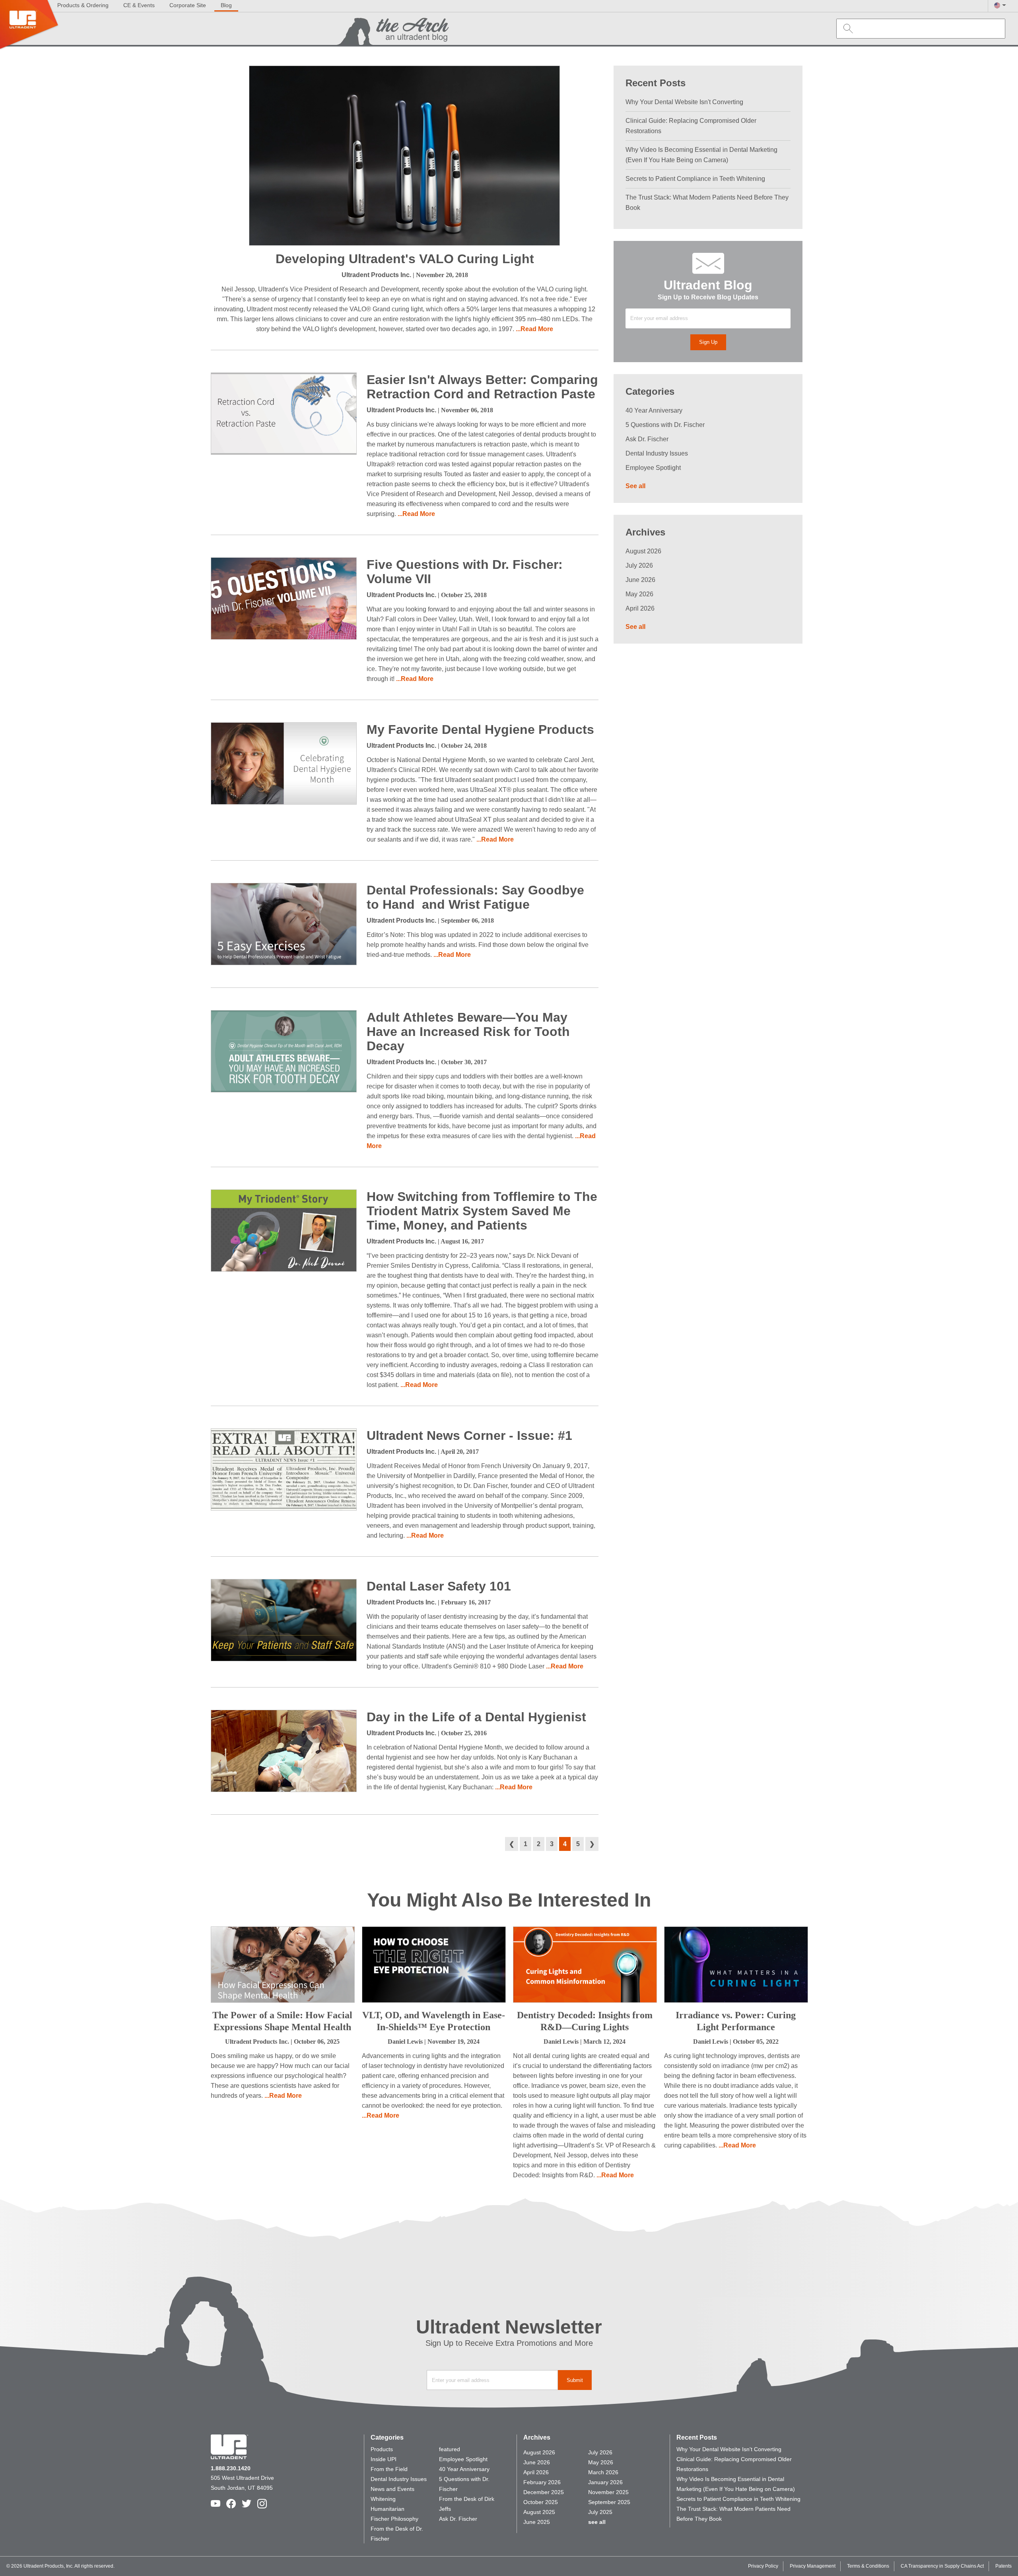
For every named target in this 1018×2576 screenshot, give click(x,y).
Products (382, 2449)
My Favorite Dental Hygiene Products (480, 729)
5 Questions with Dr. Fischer (665, 425)
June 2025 (537, 2522)
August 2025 (539, 2512)
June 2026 (640, 580)
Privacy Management (813, 2566)
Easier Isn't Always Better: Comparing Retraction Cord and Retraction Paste (482, 387)
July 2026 (639, 565)
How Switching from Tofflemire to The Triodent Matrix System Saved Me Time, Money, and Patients (482, 1211)
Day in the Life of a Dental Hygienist (476, 1717)
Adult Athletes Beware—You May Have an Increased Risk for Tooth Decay (468, 1032)
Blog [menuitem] (226, 5)
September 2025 (609, 2502)
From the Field (389, 2469)
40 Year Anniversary (654, 410)
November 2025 (608, 2492)
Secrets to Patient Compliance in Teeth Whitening (695, 179)
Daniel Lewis (405, 2042)
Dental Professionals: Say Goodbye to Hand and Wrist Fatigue (475, 897)
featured (450, 2449)
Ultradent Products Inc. (376, 275)
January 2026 (605, 2482)
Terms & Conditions (868, 2566)
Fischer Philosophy (394, 2519)
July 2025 (600, 2512)
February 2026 (542, 2482)
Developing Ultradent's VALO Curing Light (405, 259)
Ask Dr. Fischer (647, 439)
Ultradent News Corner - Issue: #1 (469, 1435)
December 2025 (544, 2492)
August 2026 (643, 551)
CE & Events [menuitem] (139, 5)
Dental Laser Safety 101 (439, 1586)
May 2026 (639, 594)
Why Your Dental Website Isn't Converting (684, 102)
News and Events (392, 2489)
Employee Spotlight (653, 468)
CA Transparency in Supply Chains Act (942, 2566)
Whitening (383, 2499)
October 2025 (541, 2502)
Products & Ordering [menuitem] (83, 5)
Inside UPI (384, 2459)
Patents (1003, 2566)
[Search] (846, 28)
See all (635, 486)
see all (597, 2522)
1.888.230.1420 (231, 2468)
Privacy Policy (763, 2566)
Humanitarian (388, 2509)
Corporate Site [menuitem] (188, 5)
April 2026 (640, 608)
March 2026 (603, 2472)
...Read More (534, 329)
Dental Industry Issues (657, 453)
